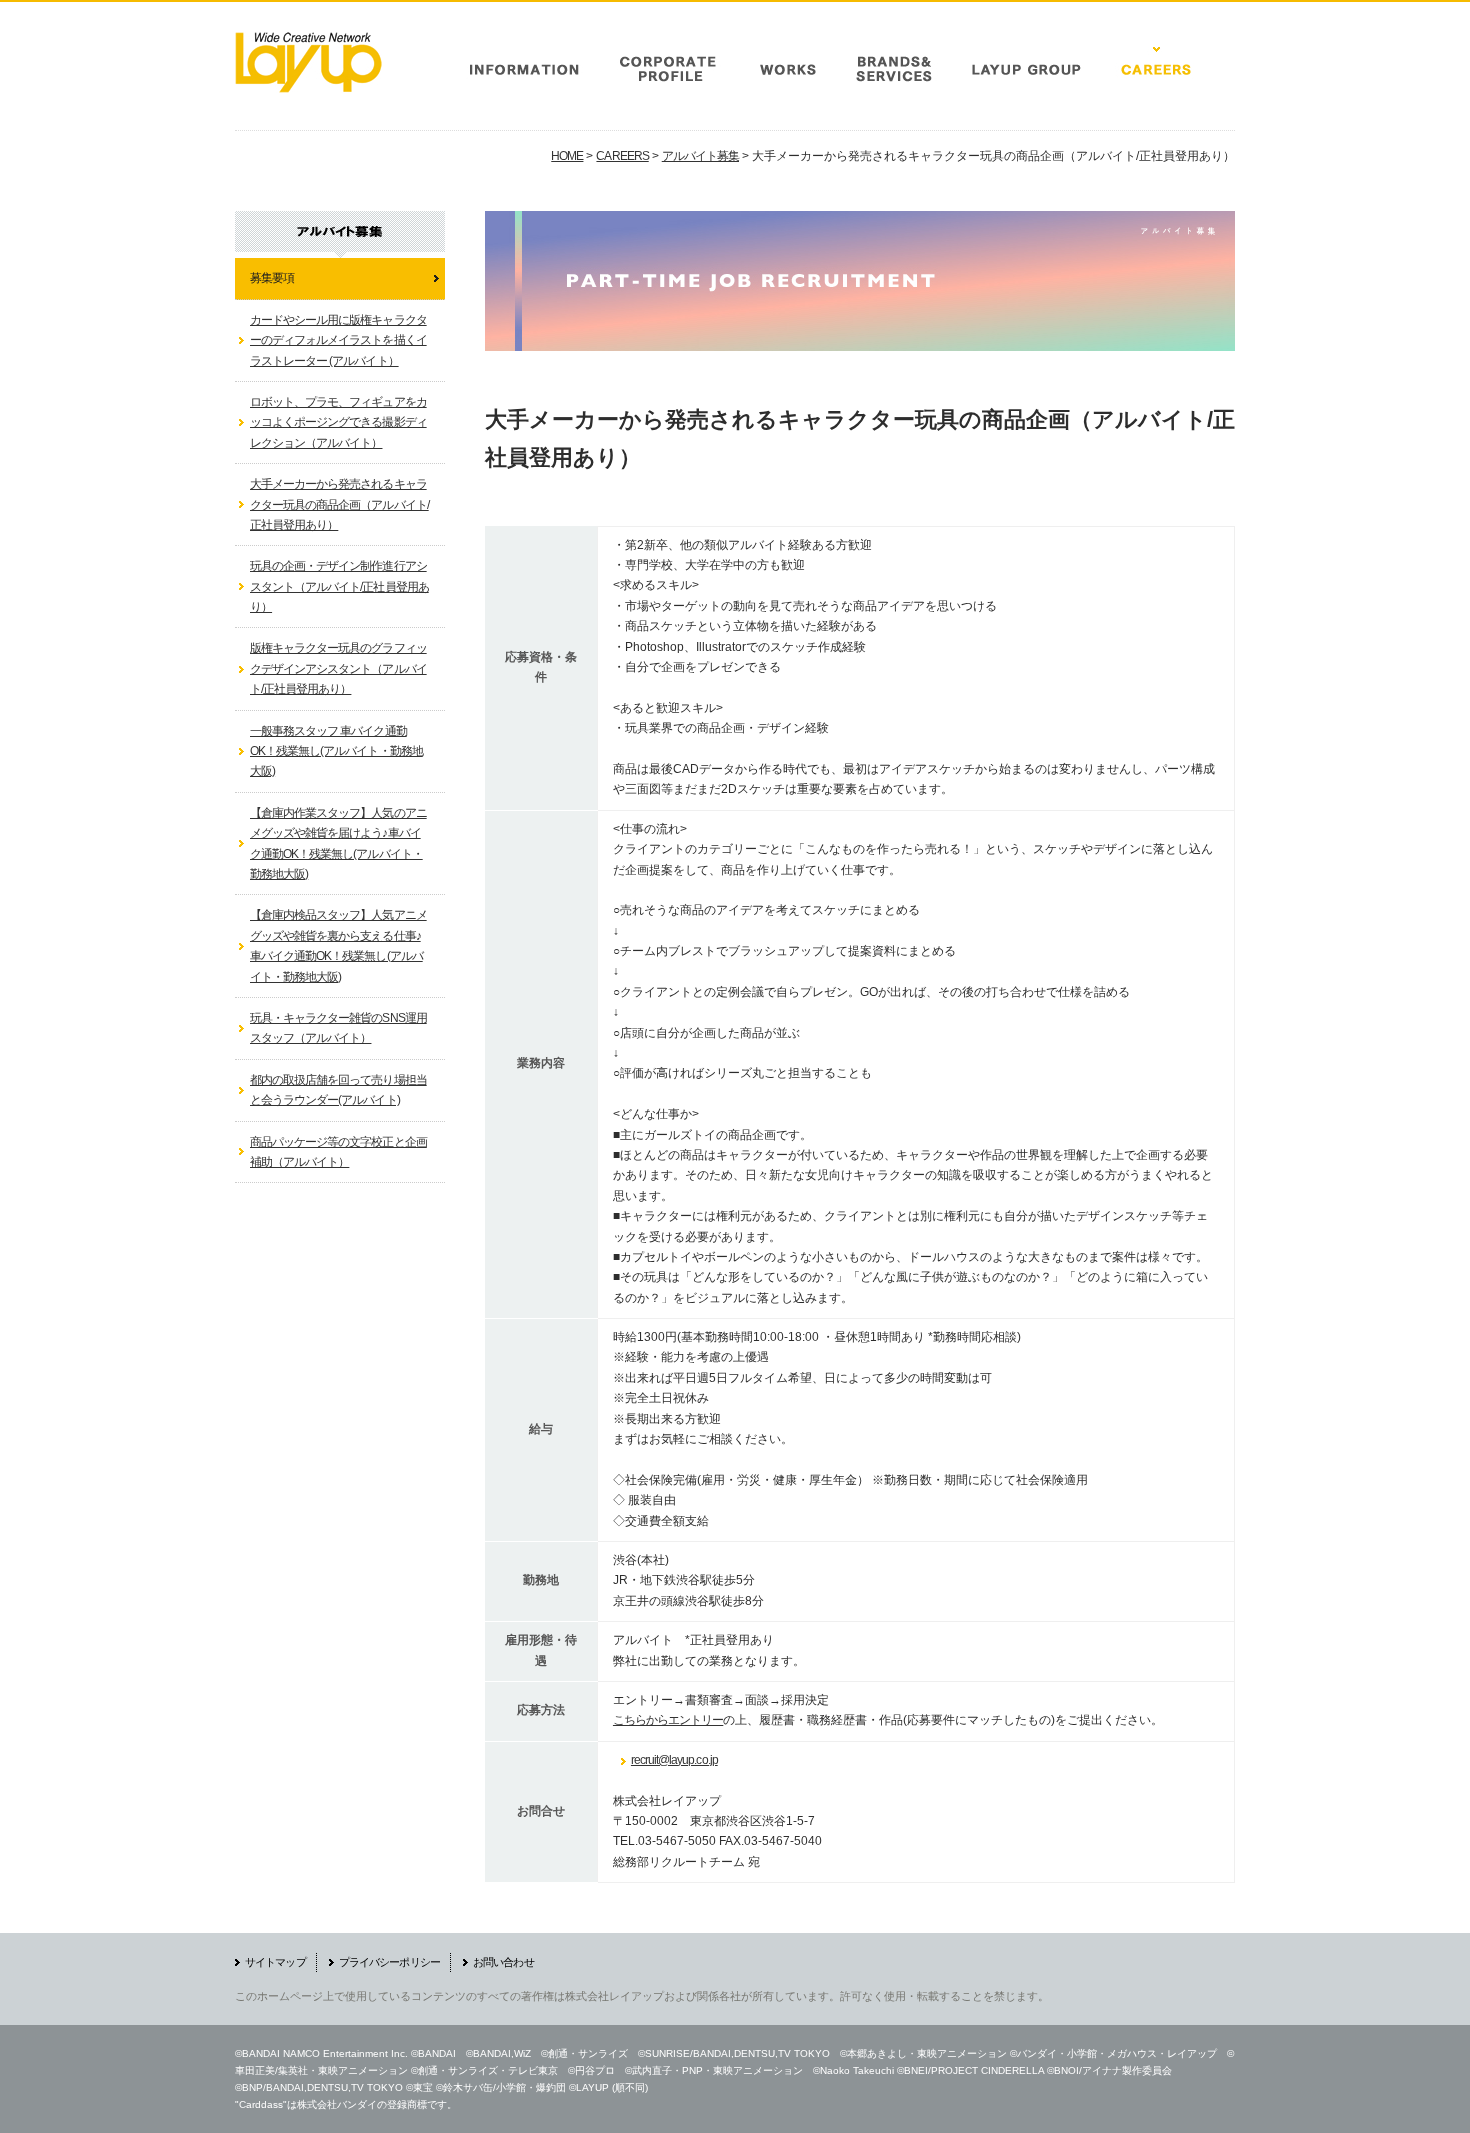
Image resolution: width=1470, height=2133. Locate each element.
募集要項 (272, 278)
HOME (567, 156)
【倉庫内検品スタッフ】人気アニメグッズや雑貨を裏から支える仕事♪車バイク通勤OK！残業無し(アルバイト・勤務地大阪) (338, 945)
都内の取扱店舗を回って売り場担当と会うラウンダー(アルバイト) (338, 1090)
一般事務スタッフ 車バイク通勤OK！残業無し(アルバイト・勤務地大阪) (336, 751)
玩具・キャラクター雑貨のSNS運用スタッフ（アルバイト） (338, 1028)
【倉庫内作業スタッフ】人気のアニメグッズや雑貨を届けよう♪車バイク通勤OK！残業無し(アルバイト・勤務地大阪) (338, 843)
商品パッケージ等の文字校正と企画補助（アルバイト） (338, 1152)
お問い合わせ (503, 1962)
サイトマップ (275, 1962)
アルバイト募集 (700, 156)
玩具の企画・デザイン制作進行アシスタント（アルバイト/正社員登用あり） (339, 586)
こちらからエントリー (668, 1720)
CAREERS (622, 156)
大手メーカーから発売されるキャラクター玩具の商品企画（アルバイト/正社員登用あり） (339, 504)
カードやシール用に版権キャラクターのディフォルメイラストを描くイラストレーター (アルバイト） (338, 340)
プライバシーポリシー (389, 1962)
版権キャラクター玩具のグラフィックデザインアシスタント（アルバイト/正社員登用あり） (338, 668)
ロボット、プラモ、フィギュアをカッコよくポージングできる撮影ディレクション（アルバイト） (338, 422)
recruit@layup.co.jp (674, 1760)
